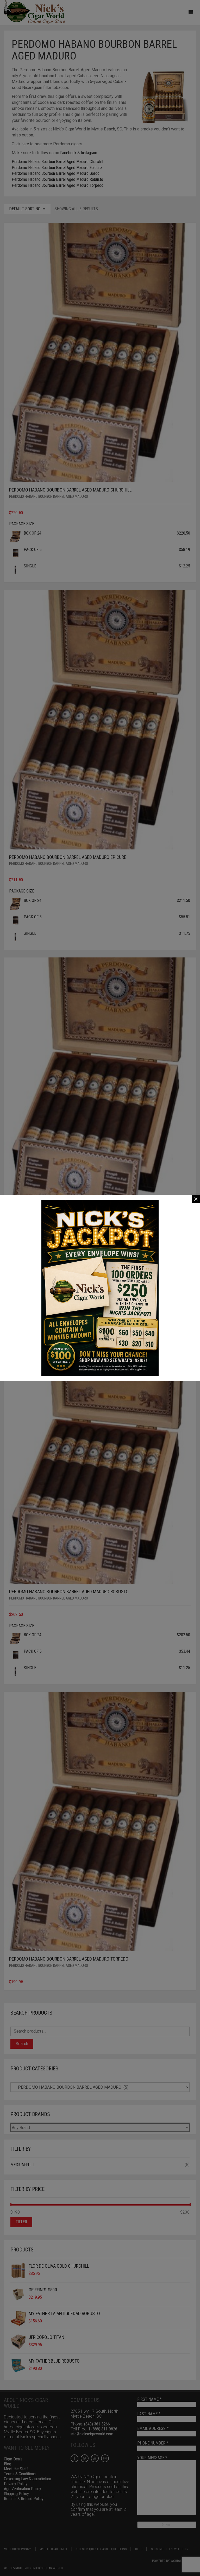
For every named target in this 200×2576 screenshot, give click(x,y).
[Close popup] (196, 1199)
